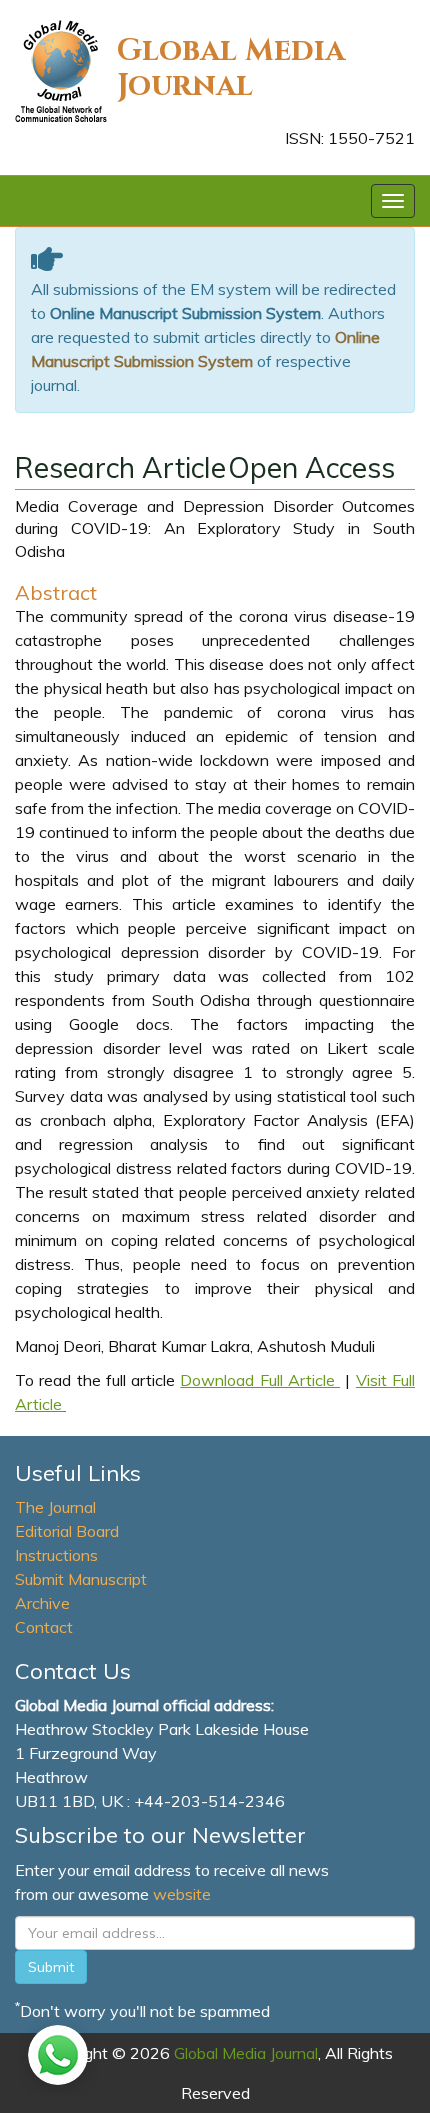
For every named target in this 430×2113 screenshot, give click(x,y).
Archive (42, 1603)
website (182, 1894)
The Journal (55, 1507)
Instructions (56, 1555)
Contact (44, 1627)
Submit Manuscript (81, 1579)
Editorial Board (67, 1531)
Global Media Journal (231, 68)
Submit (51, 1967)
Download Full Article (260, 1380)
